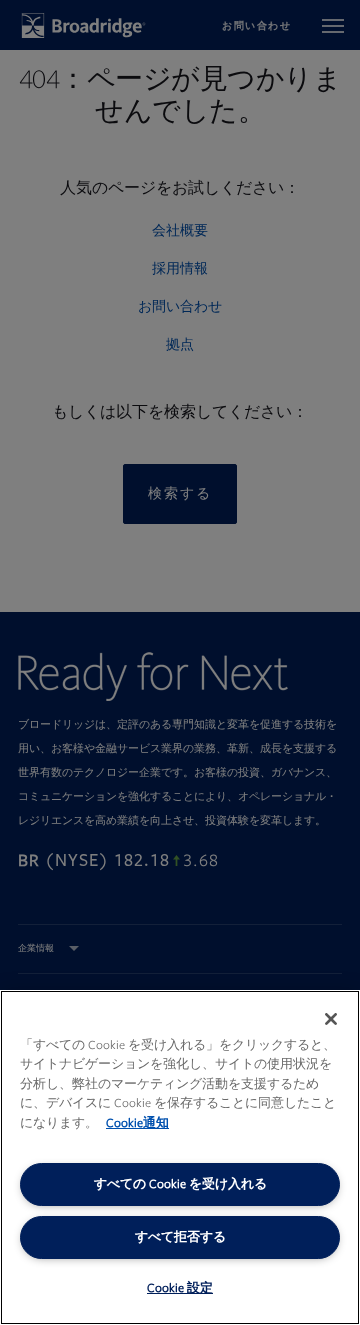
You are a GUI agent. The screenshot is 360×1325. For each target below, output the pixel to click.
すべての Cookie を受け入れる (180, 1184)
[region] (180, 1157)
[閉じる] (331, 1019)
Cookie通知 (137, 1123)
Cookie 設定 (180, 1288)
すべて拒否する (180, 1237)
